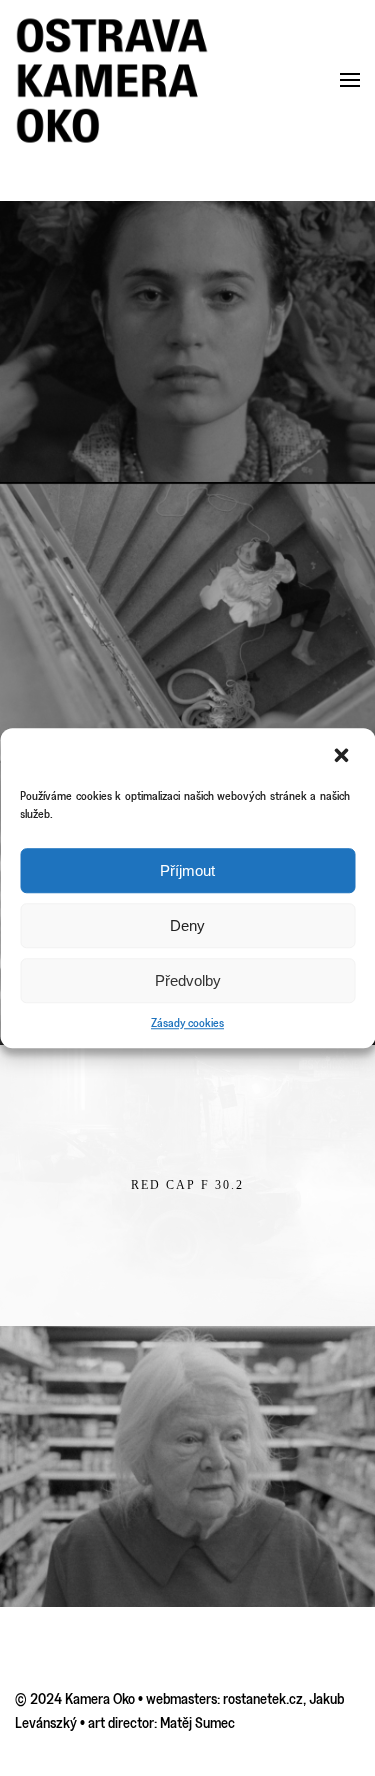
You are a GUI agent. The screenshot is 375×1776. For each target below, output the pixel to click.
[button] (343, 755)
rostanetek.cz (263, 1698)
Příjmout (187, 870)
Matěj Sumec (197, 1722)
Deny (187, 925)
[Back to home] (112, 80)
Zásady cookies (187, 1022)
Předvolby (188, 980)
